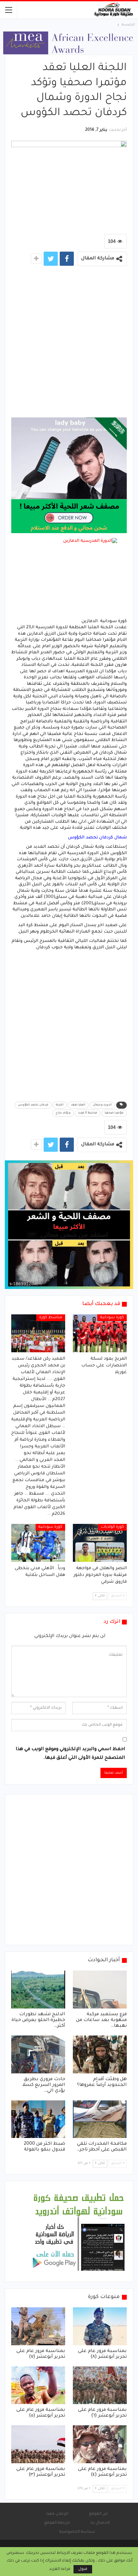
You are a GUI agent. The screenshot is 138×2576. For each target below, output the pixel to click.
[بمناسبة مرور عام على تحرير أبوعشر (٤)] (100, 2444)
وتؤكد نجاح (63, 1113)
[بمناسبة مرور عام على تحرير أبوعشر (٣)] (38, 2444)
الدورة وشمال (102, 1105)
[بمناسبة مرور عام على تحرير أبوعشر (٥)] (38, 2385)
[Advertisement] (69, 345)
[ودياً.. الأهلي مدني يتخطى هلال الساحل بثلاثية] (38, 1543)
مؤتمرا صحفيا (114, 1113)
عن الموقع (98, 2514)
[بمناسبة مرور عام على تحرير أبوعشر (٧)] (38, 2326)
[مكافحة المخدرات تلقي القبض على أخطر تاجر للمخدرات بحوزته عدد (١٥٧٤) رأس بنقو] (100, 2119)
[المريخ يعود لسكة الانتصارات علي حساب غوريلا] (100, 1333)
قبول (83, 2569)
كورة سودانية (112, 1318)
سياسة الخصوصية (77, 2532)
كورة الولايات (112, 1527)
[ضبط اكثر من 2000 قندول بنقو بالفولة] (38, 2119)
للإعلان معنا (57, 2514)
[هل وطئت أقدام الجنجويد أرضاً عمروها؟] (100, 2054)
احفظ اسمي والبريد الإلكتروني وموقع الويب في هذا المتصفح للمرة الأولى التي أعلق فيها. (70, 1754)
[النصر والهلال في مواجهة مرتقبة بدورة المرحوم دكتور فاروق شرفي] (100, 1543)
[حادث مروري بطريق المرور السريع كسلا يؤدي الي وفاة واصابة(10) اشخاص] (38, 2054)
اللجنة (60, 1105)
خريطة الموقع (57, 2523)
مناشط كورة (51, 1318)
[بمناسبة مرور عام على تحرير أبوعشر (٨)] (100, 2326)
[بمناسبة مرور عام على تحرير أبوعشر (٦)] (100, 2385)
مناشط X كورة (88, 1113)
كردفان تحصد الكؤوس (33, 1105)
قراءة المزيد (60, 2569)
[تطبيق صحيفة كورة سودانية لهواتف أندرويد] (79, 2232)
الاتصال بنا (100, 2523)
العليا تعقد (78, 1105)
